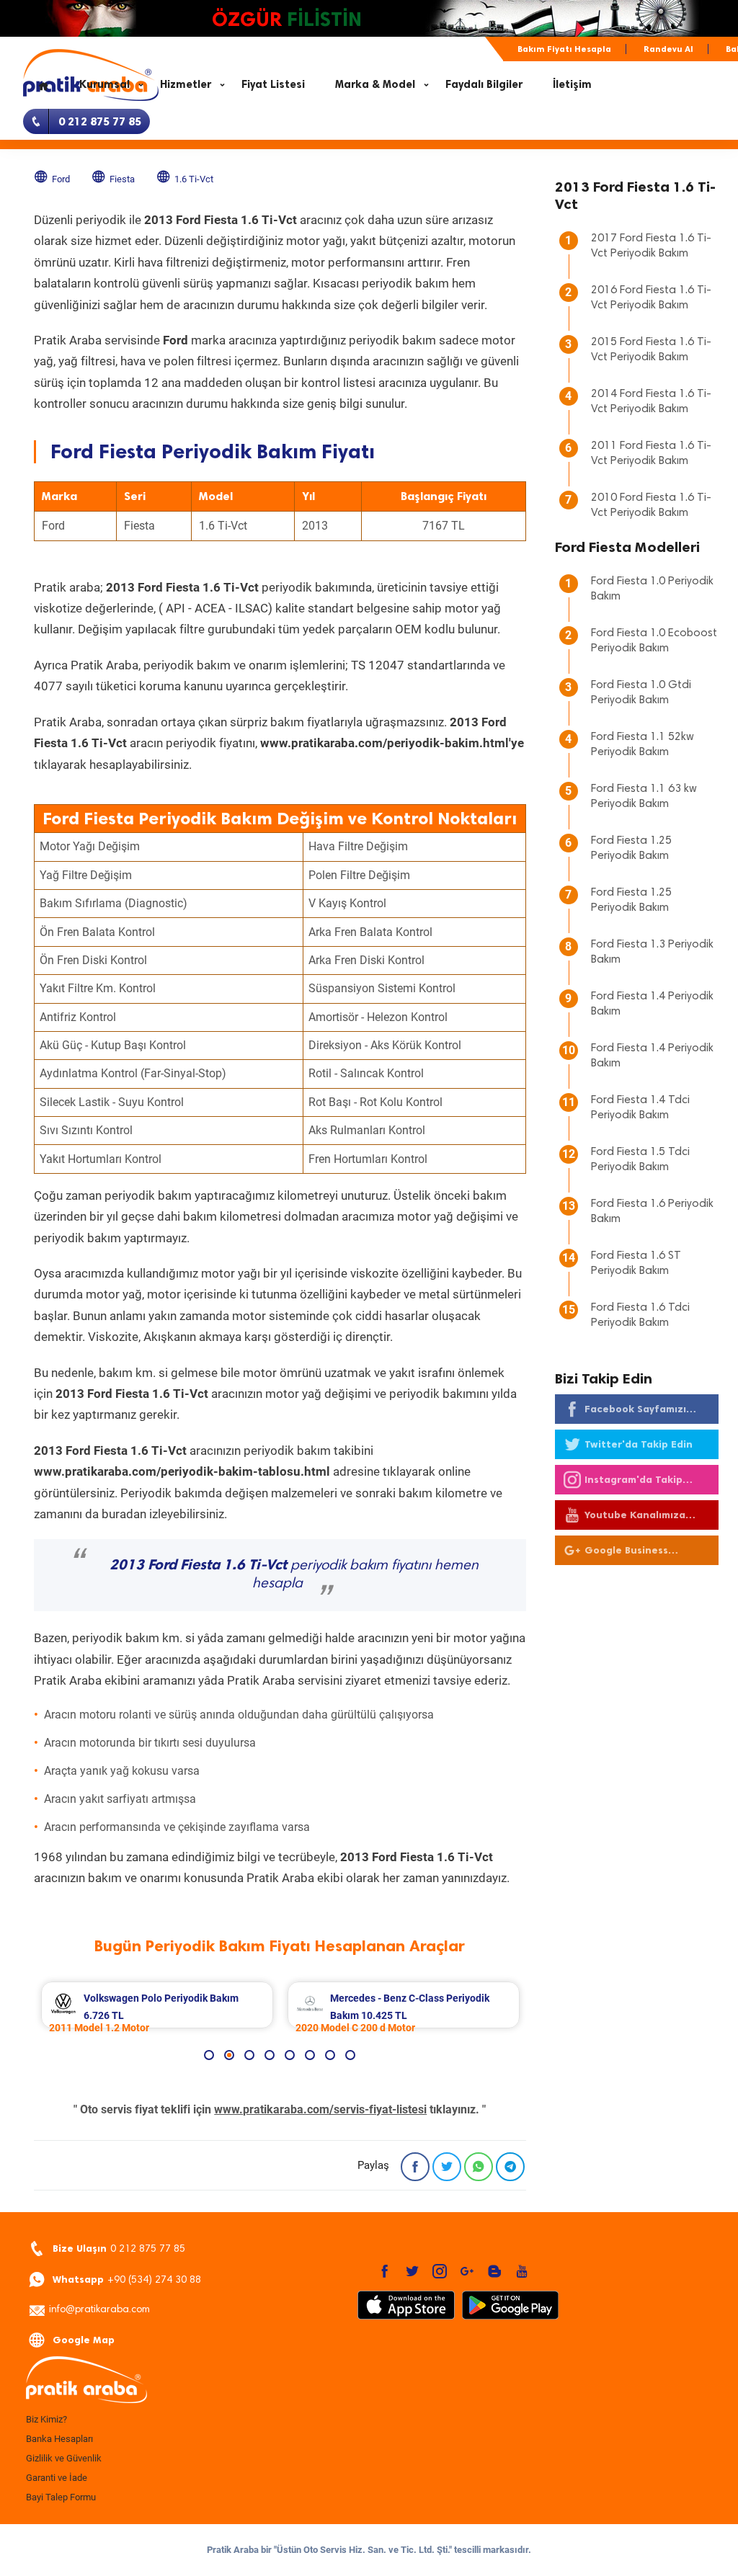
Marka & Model (375, 84)
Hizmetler (186, 84)
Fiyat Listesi (273, 84)
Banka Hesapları (59, 2439)
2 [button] (229, 2055)
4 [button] (270, 2055)
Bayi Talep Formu (61, 2497)
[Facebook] (415, 2167)
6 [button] (310, 2055)
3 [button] (249, 2055)
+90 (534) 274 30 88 (127, 2279)
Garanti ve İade (57, 2478)
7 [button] (330, 2055)
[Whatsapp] (479, 2167)
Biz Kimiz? (46, 2419)
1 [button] (209, 2055)
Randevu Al (668, 49)
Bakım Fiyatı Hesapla (564, 49)
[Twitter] (447, 2167)
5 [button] (290, 2055)
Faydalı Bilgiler (484, 84)
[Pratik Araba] (131, 2381)
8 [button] (350, 2055)
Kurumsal (105, 84)
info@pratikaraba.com (99, 2310)
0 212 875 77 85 (119, 2249)
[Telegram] (510, 2167)
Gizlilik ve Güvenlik (64, 2458)
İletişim (572, 84)
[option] (157, 2005)
